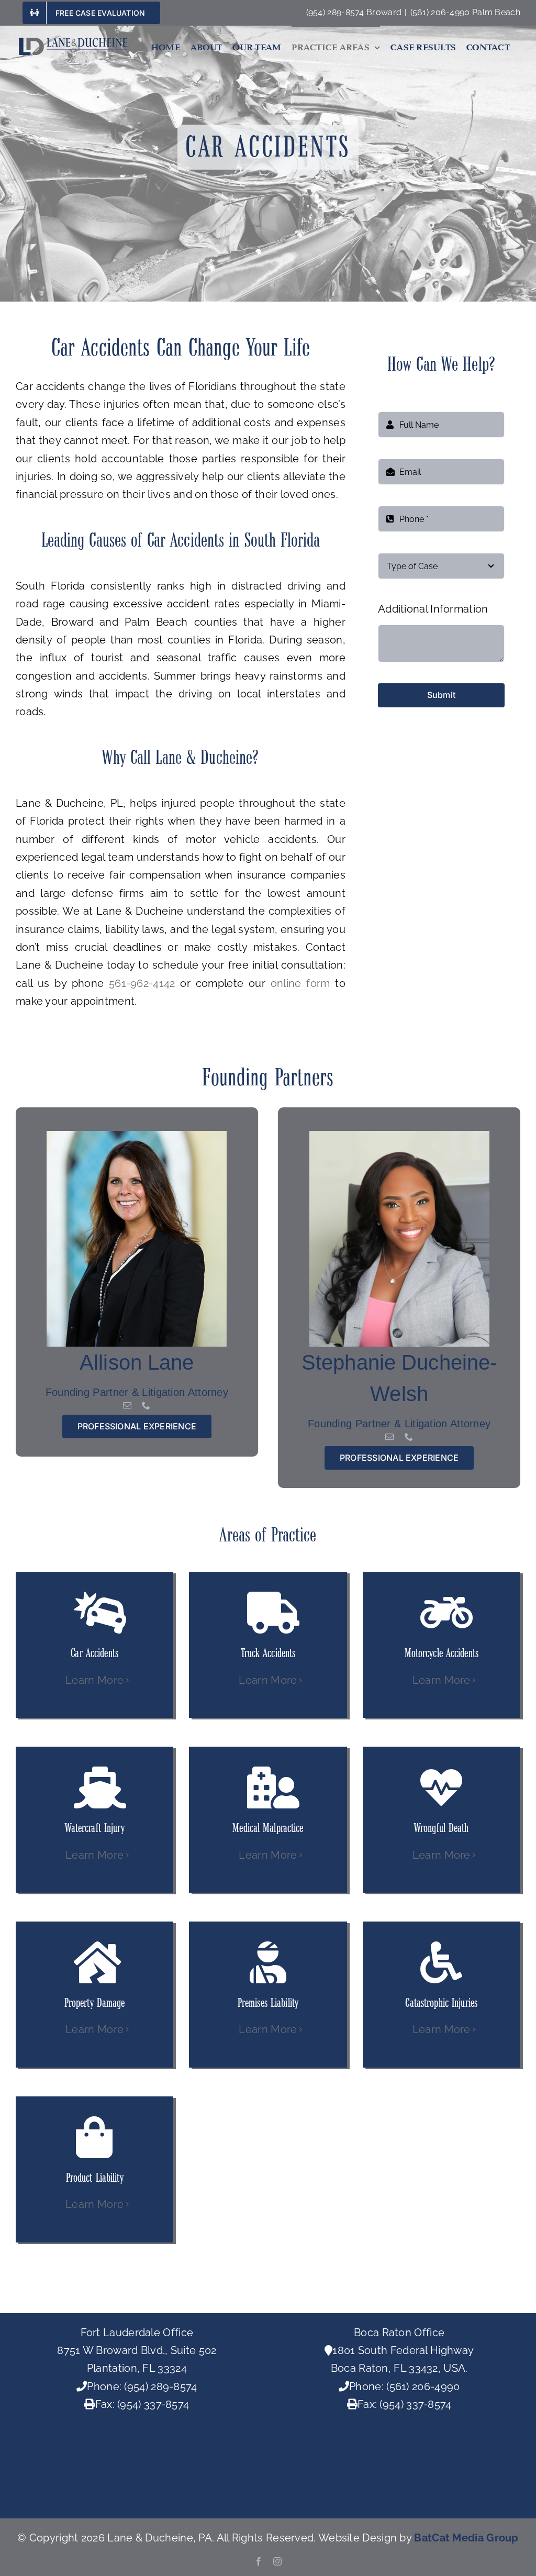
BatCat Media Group (466, 2538)
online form (300, 983)
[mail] (127, 1405)
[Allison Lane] (137, 1136)
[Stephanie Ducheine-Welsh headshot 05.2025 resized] (399, 1136)
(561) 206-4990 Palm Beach (466, 12)
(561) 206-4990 (423, 2386)
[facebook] (259, 2561)
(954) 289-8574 (160, 2386)
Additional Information (433, 609)
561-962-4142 (142, 983)
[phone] (146, 1405)
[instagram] (277, 2561)
